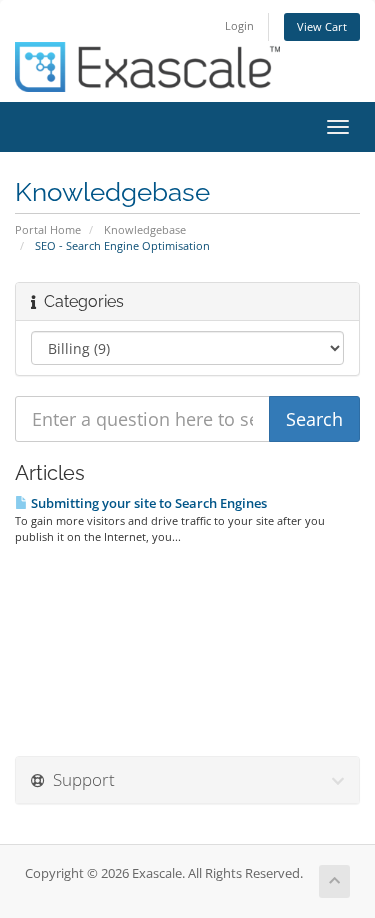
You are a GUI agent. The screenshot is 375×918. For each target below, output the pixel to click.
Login (239, 25)
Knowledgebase (145, 229)
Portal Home (48, 229)
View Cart (322, 26)
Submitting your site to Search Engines (147, 503)
